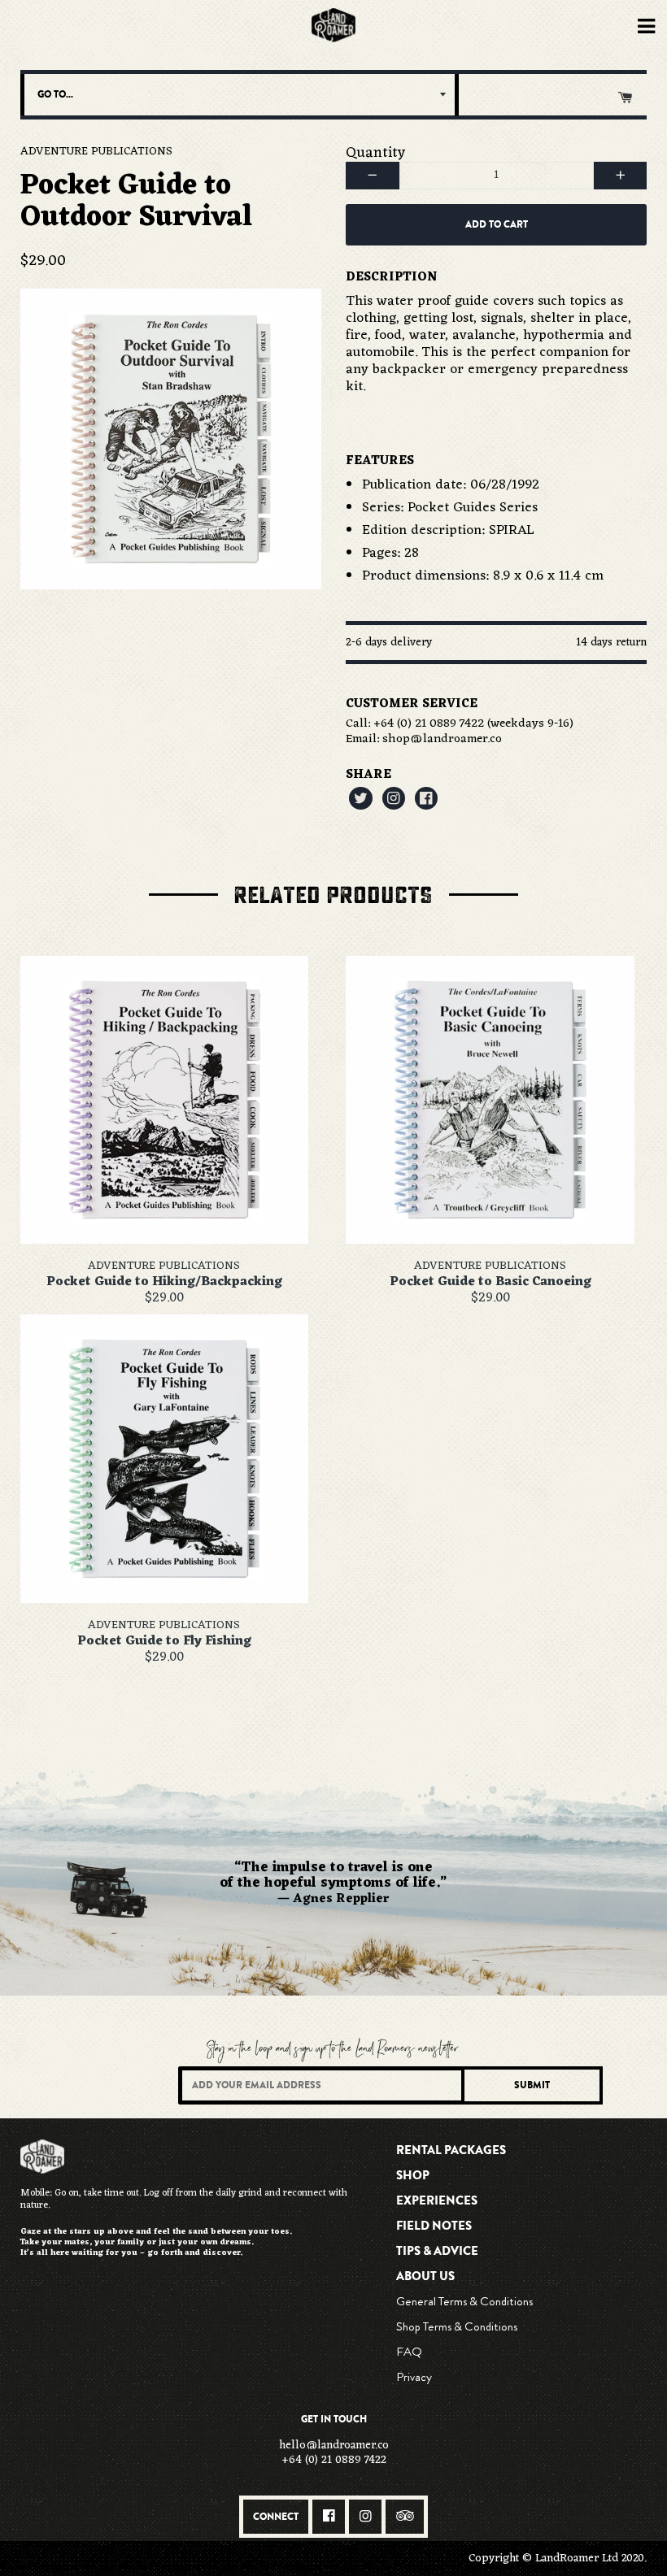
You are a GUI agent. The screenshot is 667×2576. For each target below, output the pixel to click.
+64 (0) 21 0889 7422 (429, 724)
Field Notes (434, 2226)
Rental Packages (451, 2150)
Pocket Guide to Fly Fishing (164, 1641)
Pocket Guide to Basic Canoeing (490, 1282)
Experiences (437, 2200)
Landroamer (333, 26)
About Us (425, 2276)
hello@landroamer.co (334, 2446)
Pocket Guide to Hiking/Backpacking (164, 1282)
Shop (413, 2175)
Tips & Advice (437, 2251)
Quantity (375, 153)
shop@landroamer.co (442, 739)
